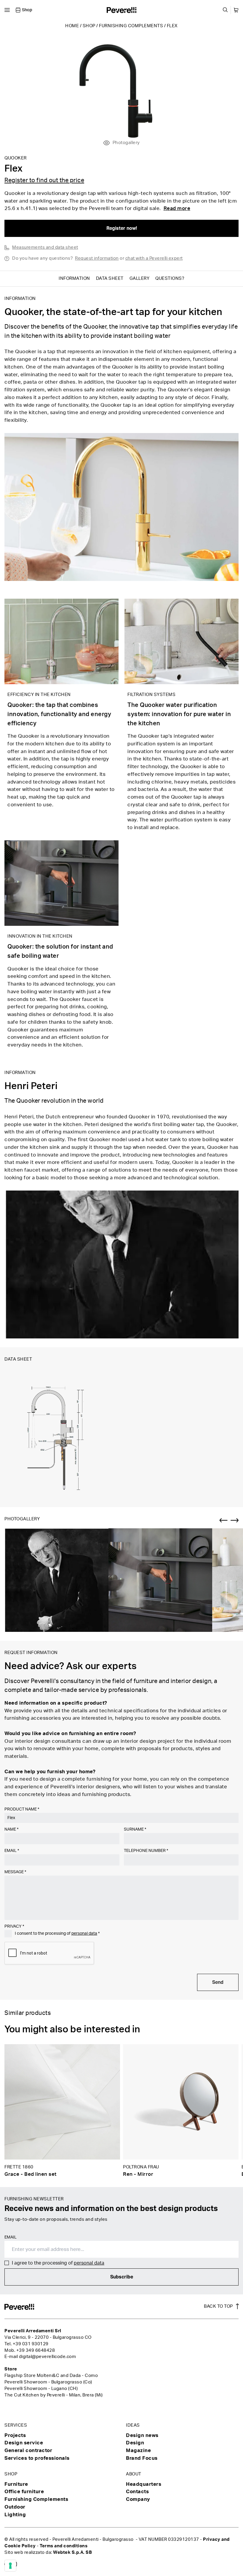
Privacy (14, 1926)
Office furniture (24, 2492)
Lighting (15, 2515)
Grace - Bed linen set (31, 2174)
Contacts (137, 2492)
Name (11, 1829)
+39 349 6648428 (36, 2350)
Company (138, 2499)
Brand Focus (142, 2458)
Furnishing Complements (131, 26)
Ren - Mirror (138, 2174)
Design (135, 2443)
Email (12, 1851)
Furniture (16, 2484)
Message (15, 1872)
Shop (89, 26)
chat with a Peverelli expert (154, 258)
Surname (135, 1829)
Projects (15, 2435)
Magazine (138, 2450)
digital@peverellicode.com (48, 2357)
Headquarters (144, 2484)
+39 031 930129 (31, 2344)
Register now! (122, 228)
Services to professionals (37, 2458)
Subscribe (122, 2277)
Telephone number (146, 1851)
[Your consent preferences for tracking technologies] (10, 2566)
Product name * (22, 1809)
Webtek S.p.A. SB (72, 2552)
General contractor (28, 2450)
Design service (24, 2443)
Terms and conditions (64, 2546)
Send (218, 1982)
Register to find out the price (44, 180)
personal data (84, 1934)
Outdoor (15, 2507)
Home (72, 26)
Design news (142, 2435)
